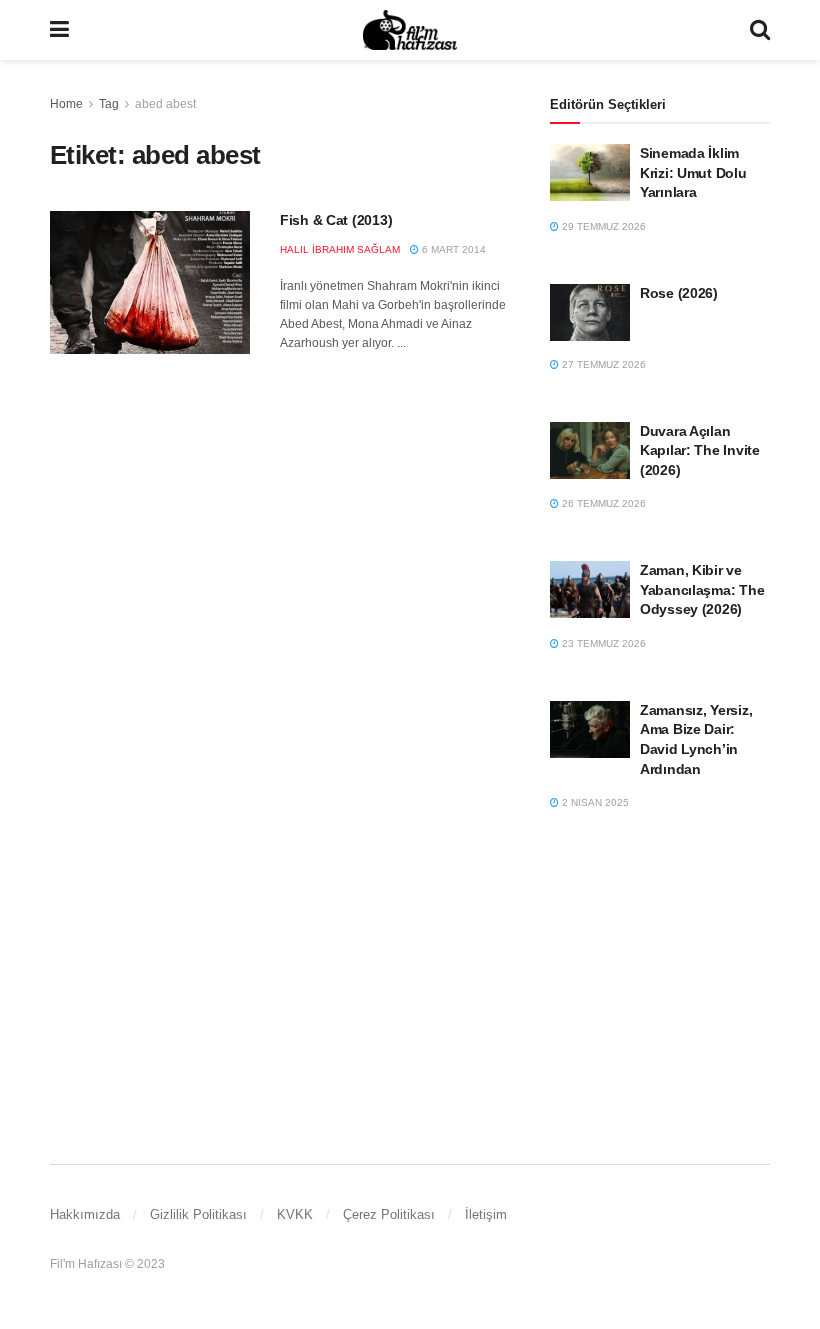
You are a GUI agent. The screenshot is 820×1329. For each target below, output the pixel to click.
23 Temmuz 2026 (602, 643)
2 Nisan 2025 (594, 802)
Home (66, 104)
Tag (109, 104)
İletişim (486, 1214)
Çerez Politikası (389, 1214)
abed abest (165, 104)
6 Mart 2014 (452, 249)
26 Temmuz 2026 (602, 503)
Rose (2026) (679, 293)
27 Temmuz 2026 (602, 364)
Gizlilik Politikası (198, 1214)
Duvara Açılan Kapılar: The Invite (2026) (700, 450)
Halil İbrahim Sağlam (340, 249)
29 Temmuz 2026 (602, 226)
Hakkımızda (85, 1214)
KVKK (295, 1214)
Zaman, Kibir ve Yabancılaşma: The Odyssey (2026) (702, 589)
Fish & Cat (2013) (336, 220)
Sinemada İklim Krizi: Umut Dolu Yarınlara (693, 172)
